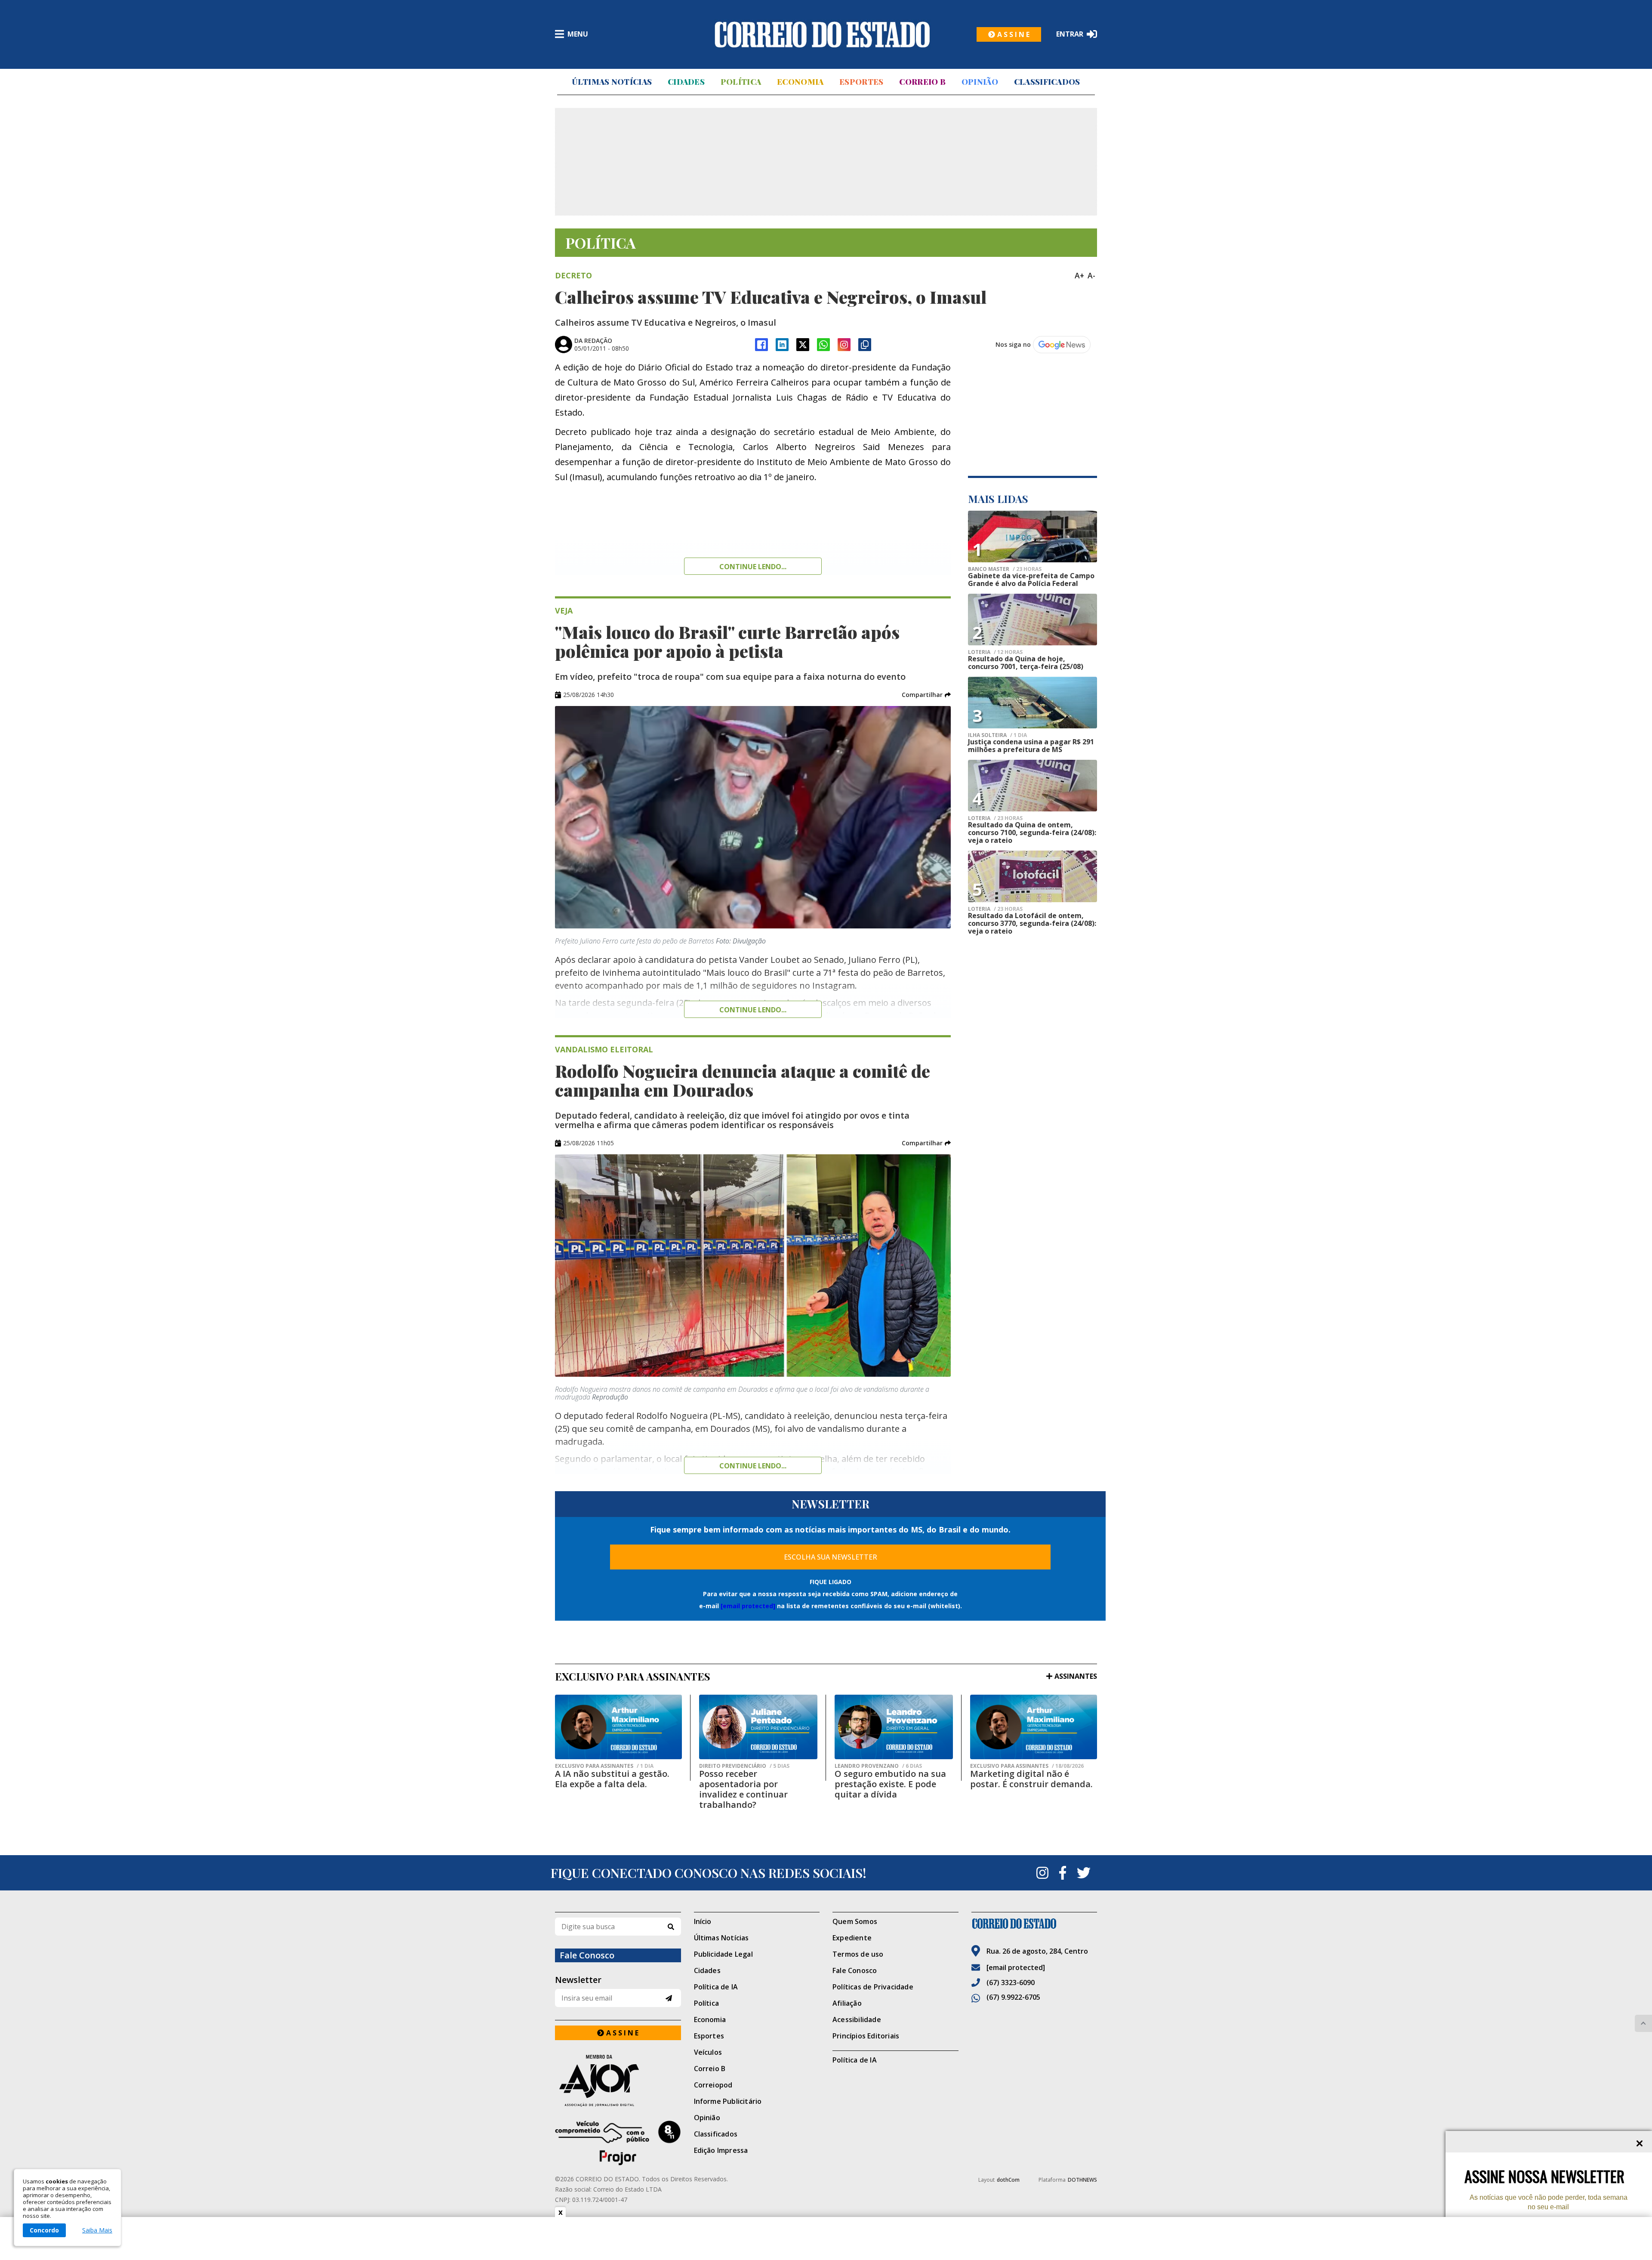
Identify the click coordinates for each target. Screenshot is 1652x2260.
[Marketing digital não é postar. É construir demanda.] (1034, 1727)
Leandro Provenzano (878, 1766)
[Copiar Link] (865, 345)
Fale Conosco (855, 1970)
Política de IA (716, 1987)
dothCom (1008, 2180)
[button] (926, 695)
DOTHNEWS (1082, 2180)
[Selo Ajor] (618, 2080)
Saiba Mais (97, 2230)
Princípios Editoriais (866, 2036)
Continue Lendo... (753, 1010)
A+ (1079, 275)
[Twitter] (1084, 1873)
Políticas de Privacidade (873, 1987)
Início (703, 1921)
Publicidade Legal (723, 1954)
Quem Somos (855, 1921)
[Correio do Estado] (1034, 1924)
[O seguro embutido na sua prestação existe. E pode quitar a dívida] (894, 1727)
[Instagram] (844, 345)
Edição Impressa (721, 2150)
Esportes (861, 82)
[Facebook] (761, 345)
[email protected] (748, 1606)
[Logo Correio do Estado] (822, 34)
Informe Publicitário (728, 2101)
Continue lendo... (753, 567)
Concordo (44, 2230)
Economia (800, 82)
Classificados (1047, 82)
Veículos (708, 2052)
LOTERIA (995, 652)
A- (1091, 275)
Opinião (980, 82)
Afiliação (847, 2003)
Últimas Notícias (612, 82)
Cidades (686, 82)
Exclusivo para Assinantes (604, 1766)
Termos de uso (858, 1954)
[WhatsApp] (823, 345)
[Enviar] (669, 1998)
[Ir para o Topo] (1643, 2023)
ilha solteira (997, 735)
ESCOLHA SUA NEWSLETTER (831, 1557)
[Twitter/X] (803, 345)
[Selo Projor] (618, 2143)
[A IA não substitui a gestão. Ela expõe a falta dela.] (618, 1727)
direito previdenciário (744, 1766)
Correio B (922, 82)
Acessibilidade (857, 2020)
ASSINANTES (1076, 1676)
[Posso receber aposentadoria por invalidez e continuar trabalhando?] (758, 1727)
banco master (1005, 569)
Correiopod (713, 2085)
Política (741, 82)
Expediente (852, 1938)
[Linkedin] (782, 345)
